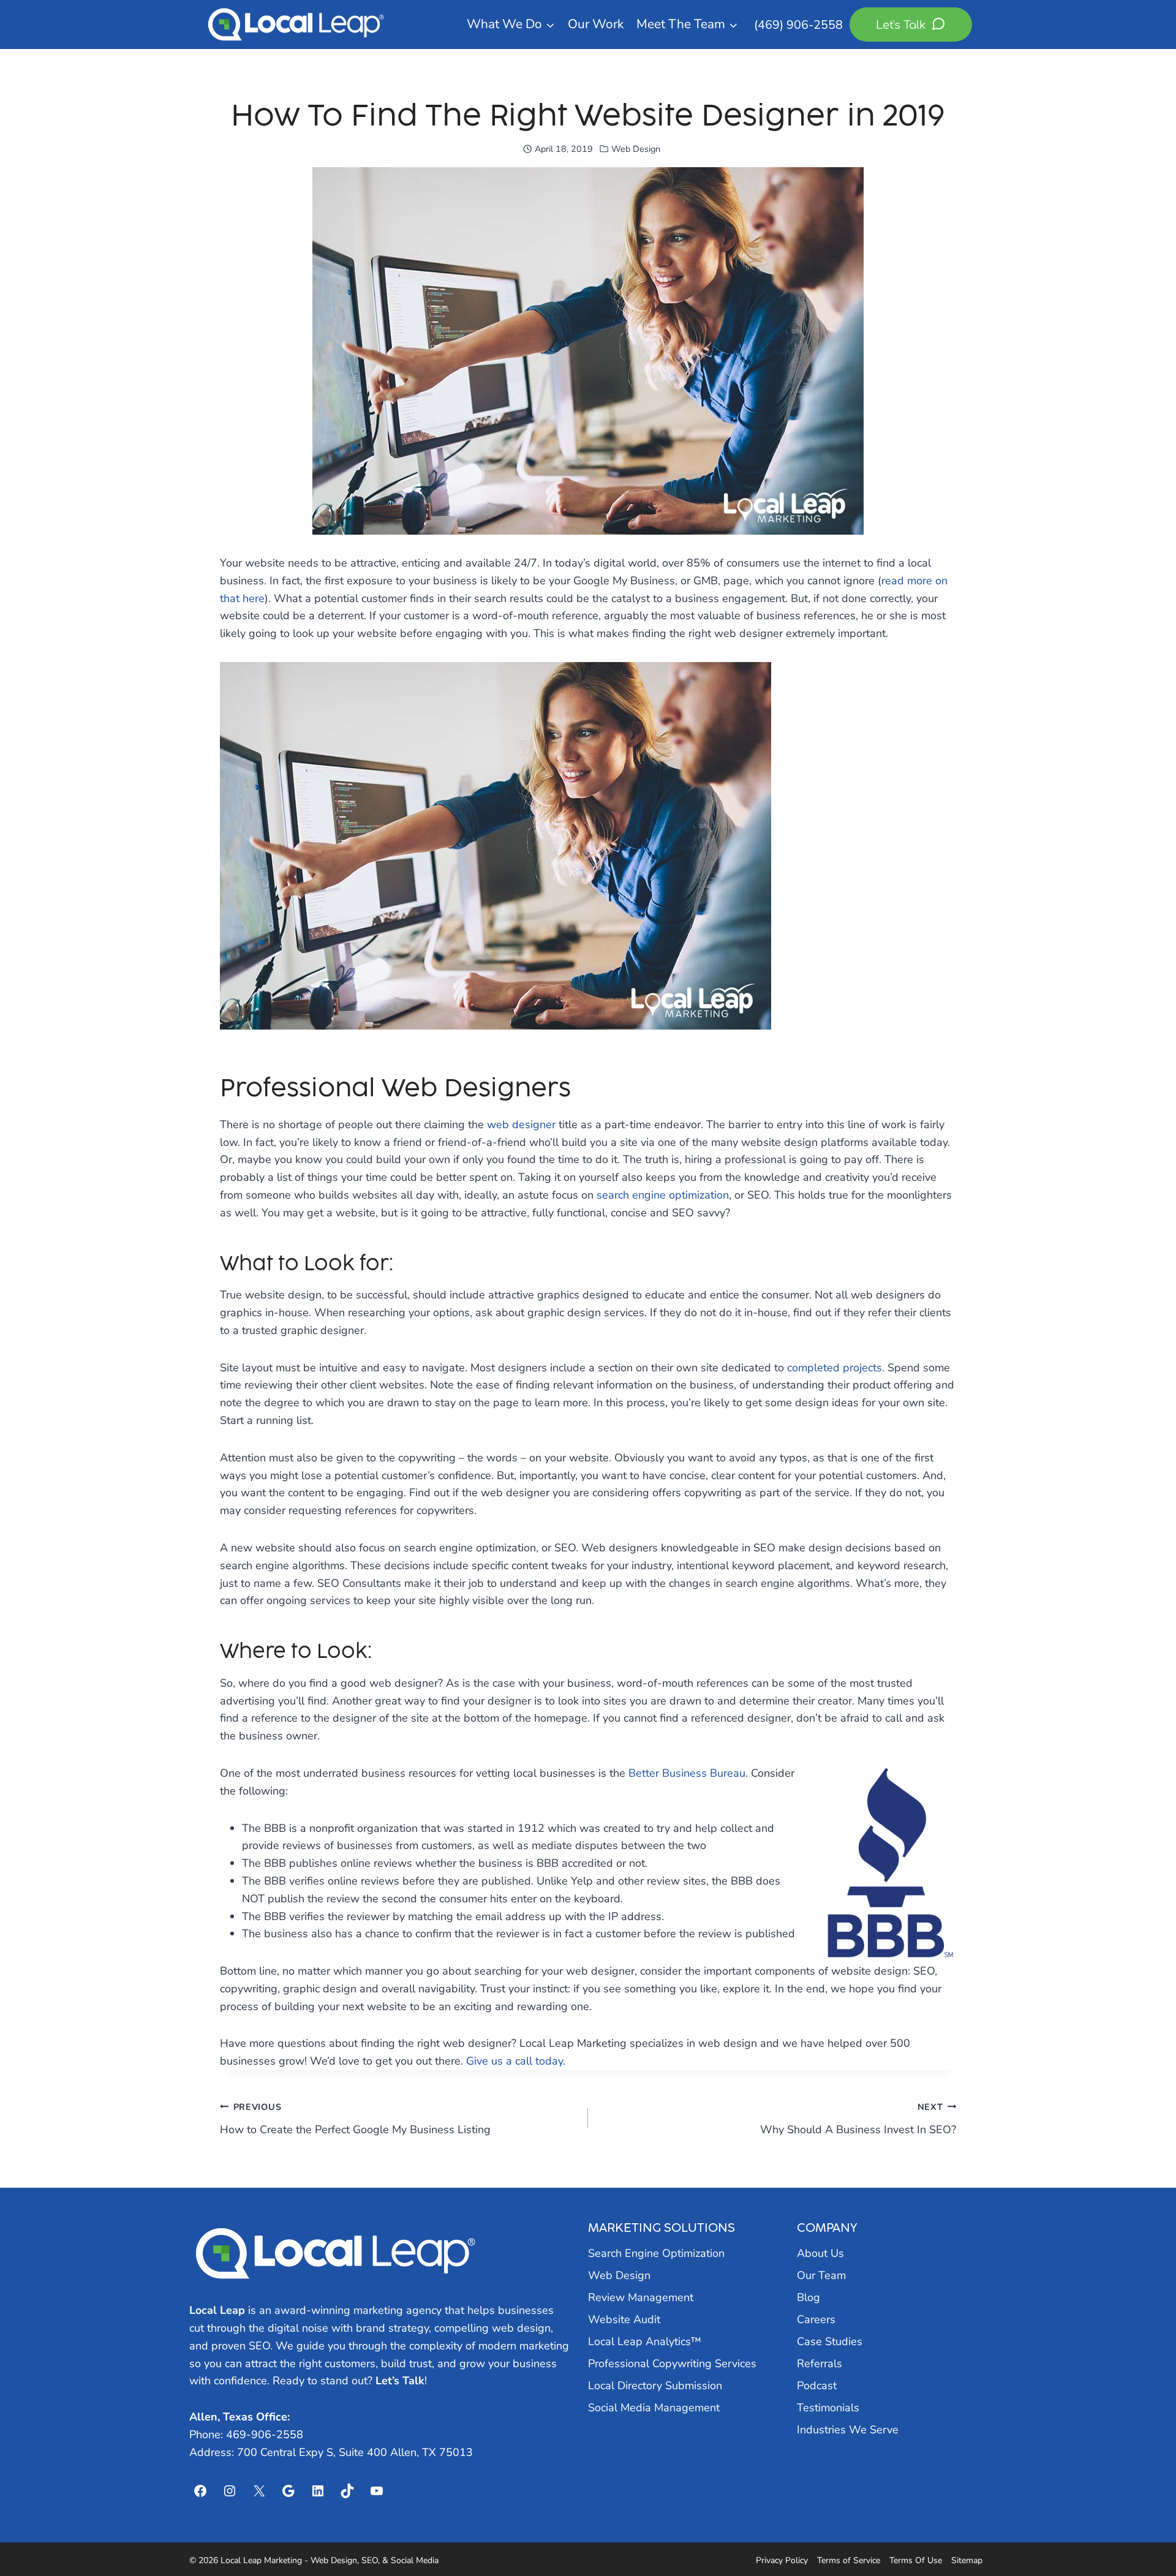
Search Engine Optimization (656, 2253)
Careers (816, 2319)
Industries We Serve (848, 2430)
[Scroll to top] (1144, 2534)
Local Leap (217, 2310)
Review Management (641, 2297)
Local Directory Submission (655, 2386)
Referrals (820, 2363)
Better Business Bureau (687, 1773)
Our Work (596, 24)
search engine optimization (663, 1195)
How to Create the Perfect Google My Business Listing (355, 2119)
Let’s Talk (400, 2381)
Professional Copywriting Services (672, 2363)
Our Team (821, 2275)
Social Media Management (654, 2408)
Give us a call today (514, 2061)
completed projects (835, 1368)
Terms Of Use (916, 2560)
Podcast (817, 2386)
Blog (809, 2297)
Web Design (636, 149)
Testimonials (828, 2408)
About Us (820, 2253)
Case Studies (830, 2341)
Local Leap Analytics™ (645, 2341)
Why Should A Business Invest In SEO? (858, 2119)
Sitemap (967, 2560)
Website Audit (624, 2319)
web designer (521, 1124)
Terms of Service (849, 2560)
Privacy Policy (782, 2560)
